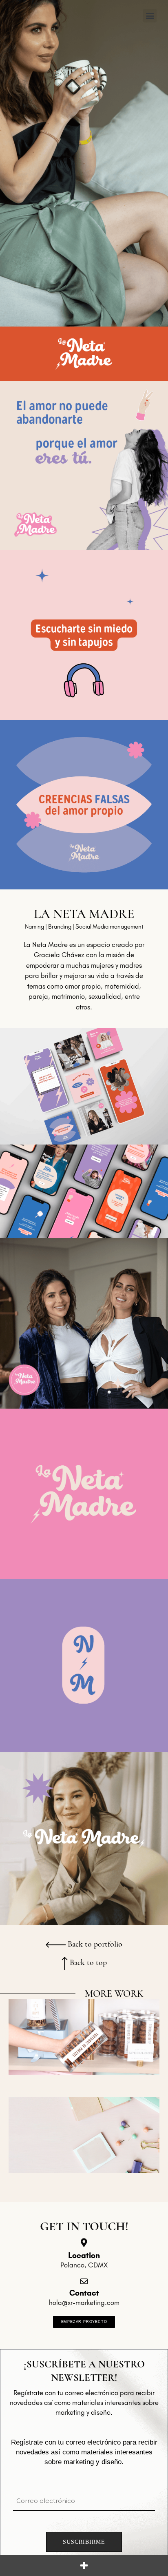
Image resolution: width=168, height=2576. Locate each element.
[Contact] (84, 2281)
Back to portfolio (94, 1944)
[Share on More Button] (84, 2565)
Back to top (87, 1963)
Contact (84, 2293)
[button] (150, 16)
